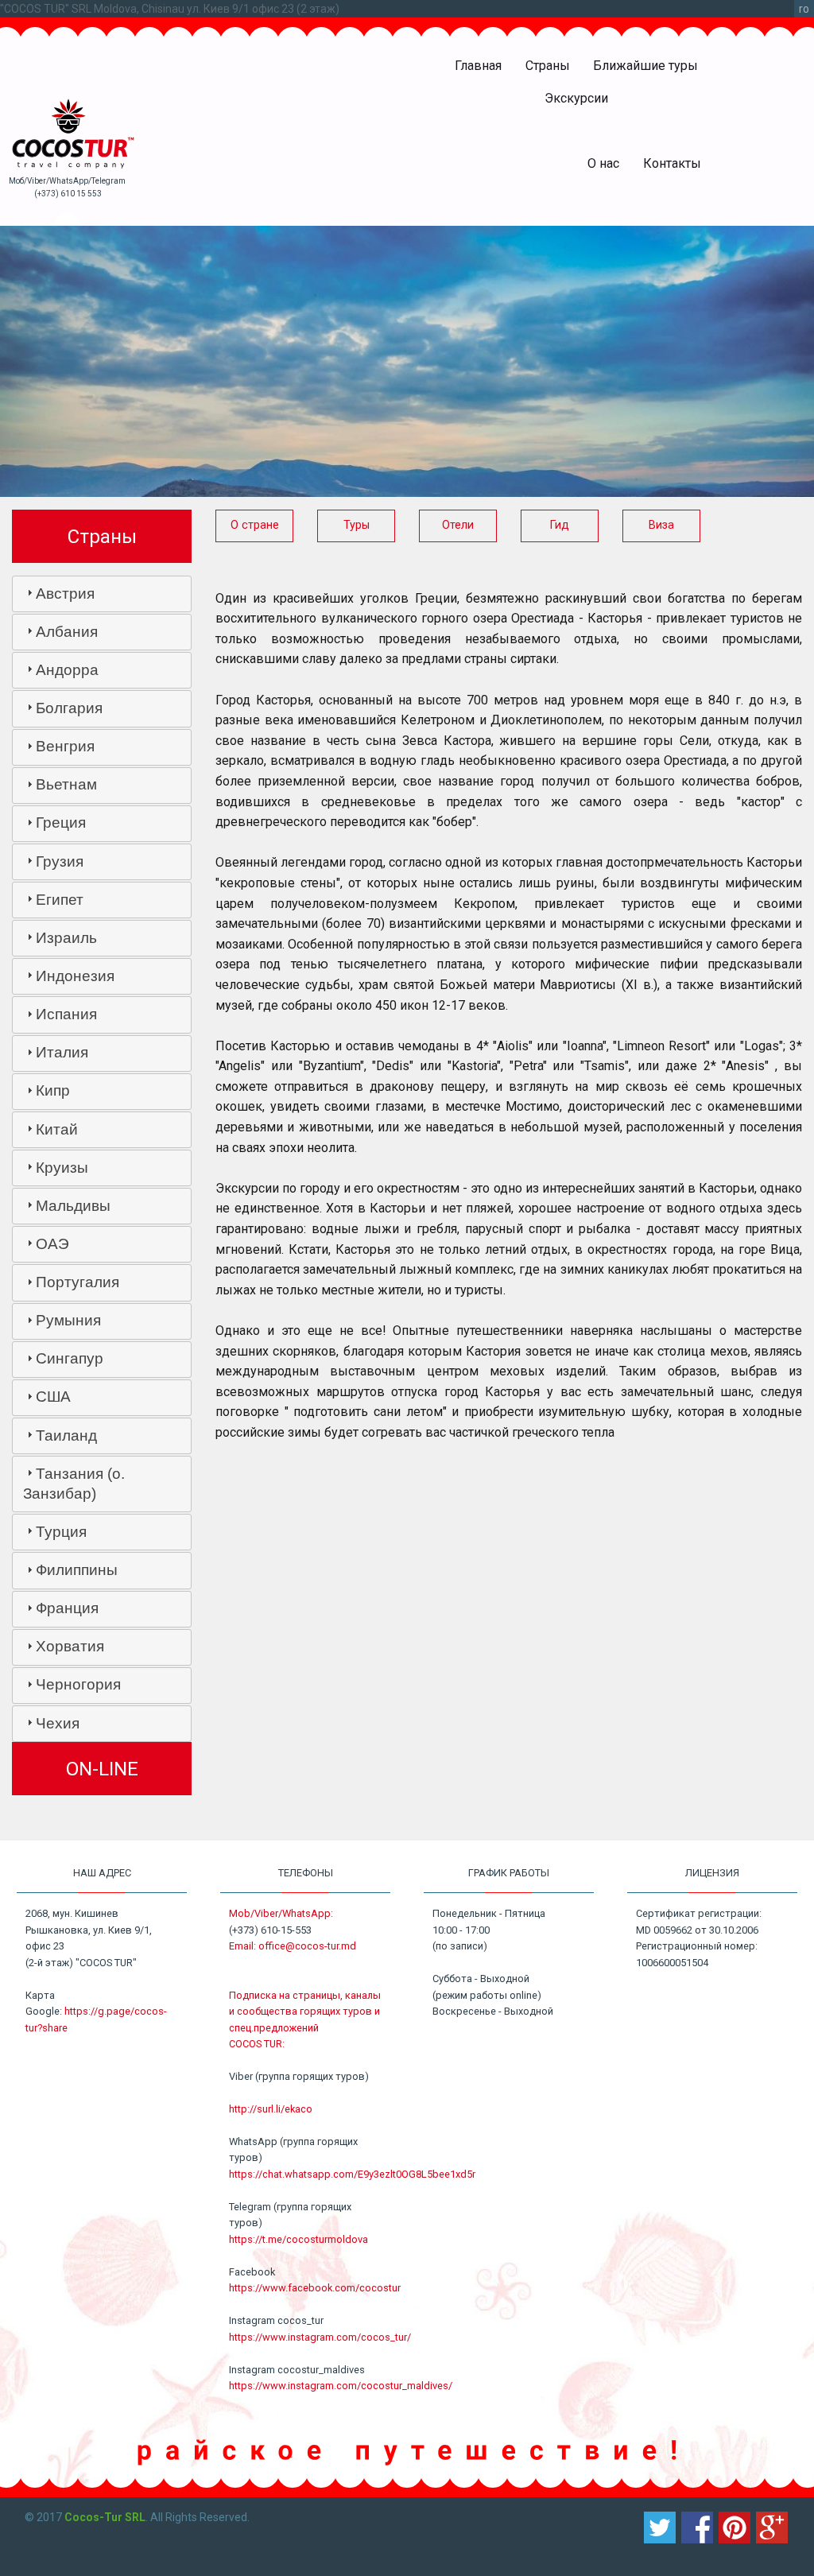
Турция (61, 1532)
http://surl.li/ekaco (271, 2109)
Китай (57, 1129)
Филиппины (77, 1570)
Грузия (60, 861)
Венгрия (65, 746)
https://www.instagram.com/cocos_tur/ (320, 2337)
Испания (66, 1014)
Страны (548, 66)
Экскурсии (576, 98)
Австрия (65, 594)
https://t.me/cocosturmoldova (298, 2239)
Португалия (78, 1282)
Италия (62, 1052)
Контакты (672, 163)
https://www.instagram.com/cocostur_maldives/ (341, 2386)
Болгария (69, 708)
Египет (60, 900)
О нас (603, 163)
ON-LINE (102, 1769)
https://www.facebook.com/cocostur (315, 2288)
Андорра (67, 670)
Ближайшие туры (645, 66)
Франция (67, 1608)
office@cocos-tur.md (307, 1946)
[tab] (102, 594)
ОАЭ (52, 1244)
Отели (458, 525)
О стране (255, 525)
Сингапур (70, 1358)
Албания (67, 632)
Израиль (66, 938)
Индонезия (75, 976)
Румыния (68, 1320)
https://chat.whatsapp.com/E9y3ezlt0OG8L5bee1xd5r (352, 2174)
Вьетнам (66, 784)
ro (804, 9)
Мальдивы (73, 1206)
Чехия (58, 1723)
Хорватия (70, 1646)
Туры (357, 525)
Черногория (78, 1684)
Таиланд (66, 1435)
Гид (560, 525)
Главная (478, 66)
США (53, 1397)
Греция (61, 822)
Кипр (53, 1090)
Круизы (62, 1168)
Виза (661, 525)
